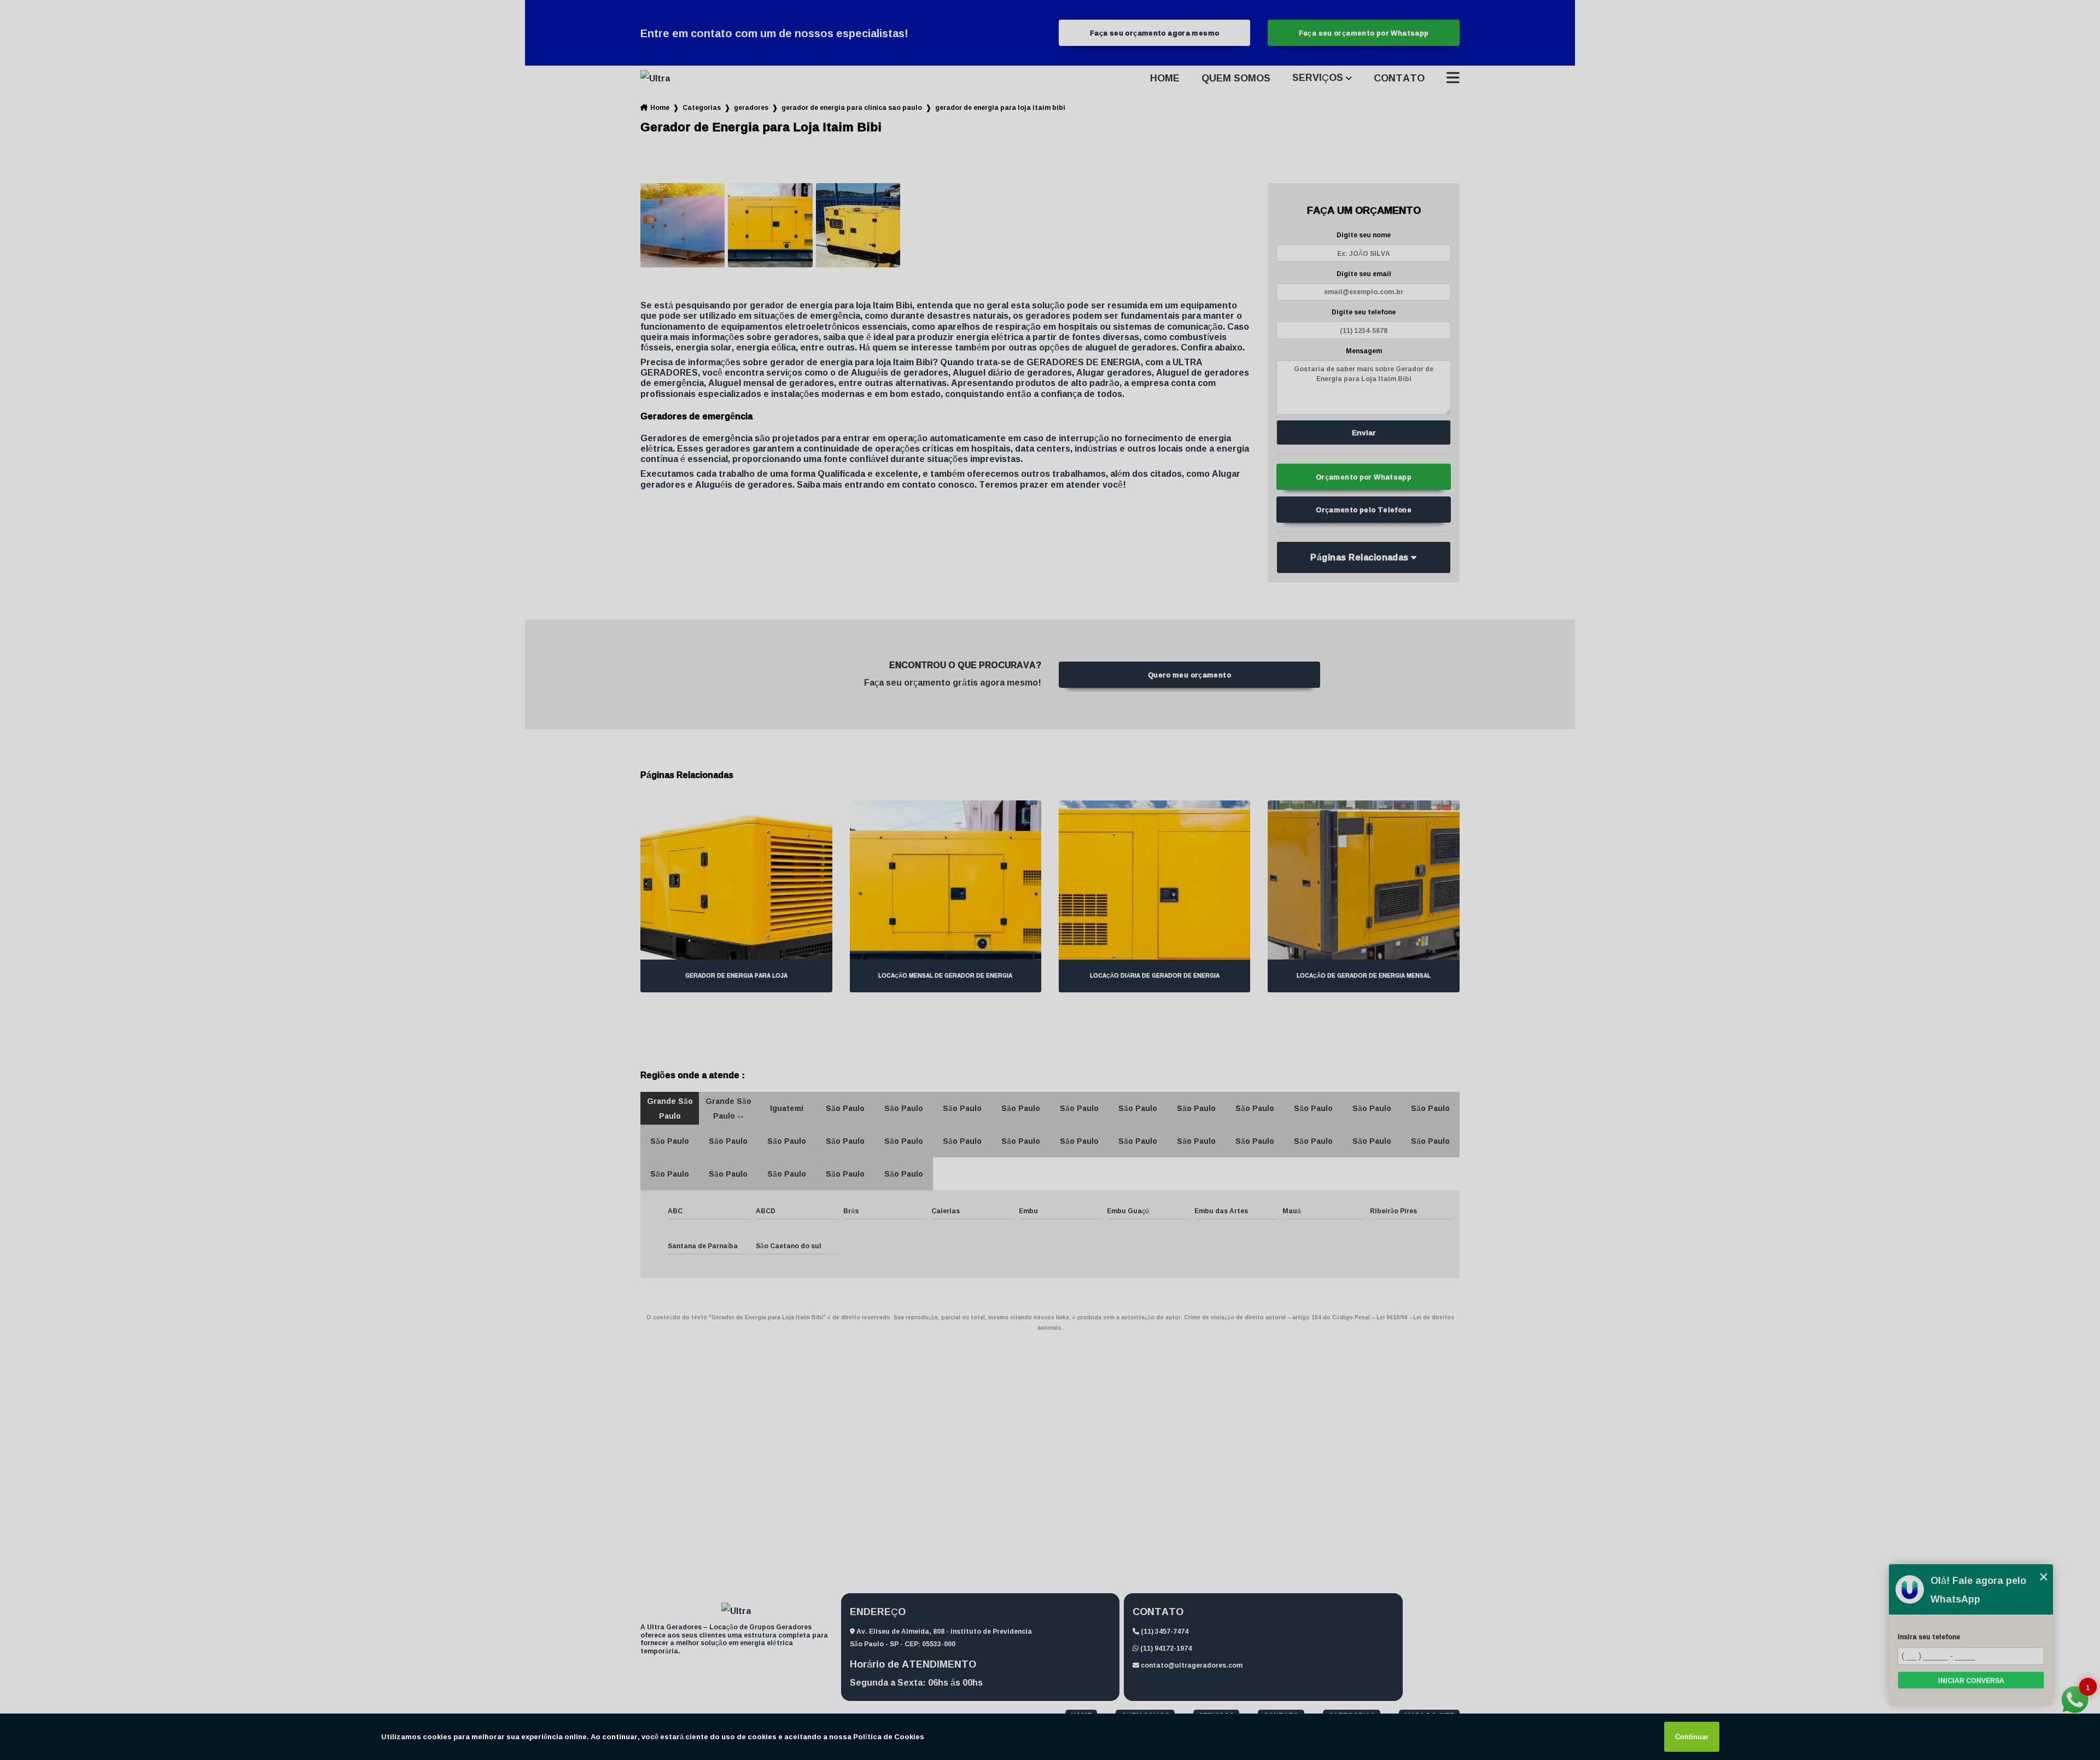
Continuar (1692, 1737)
